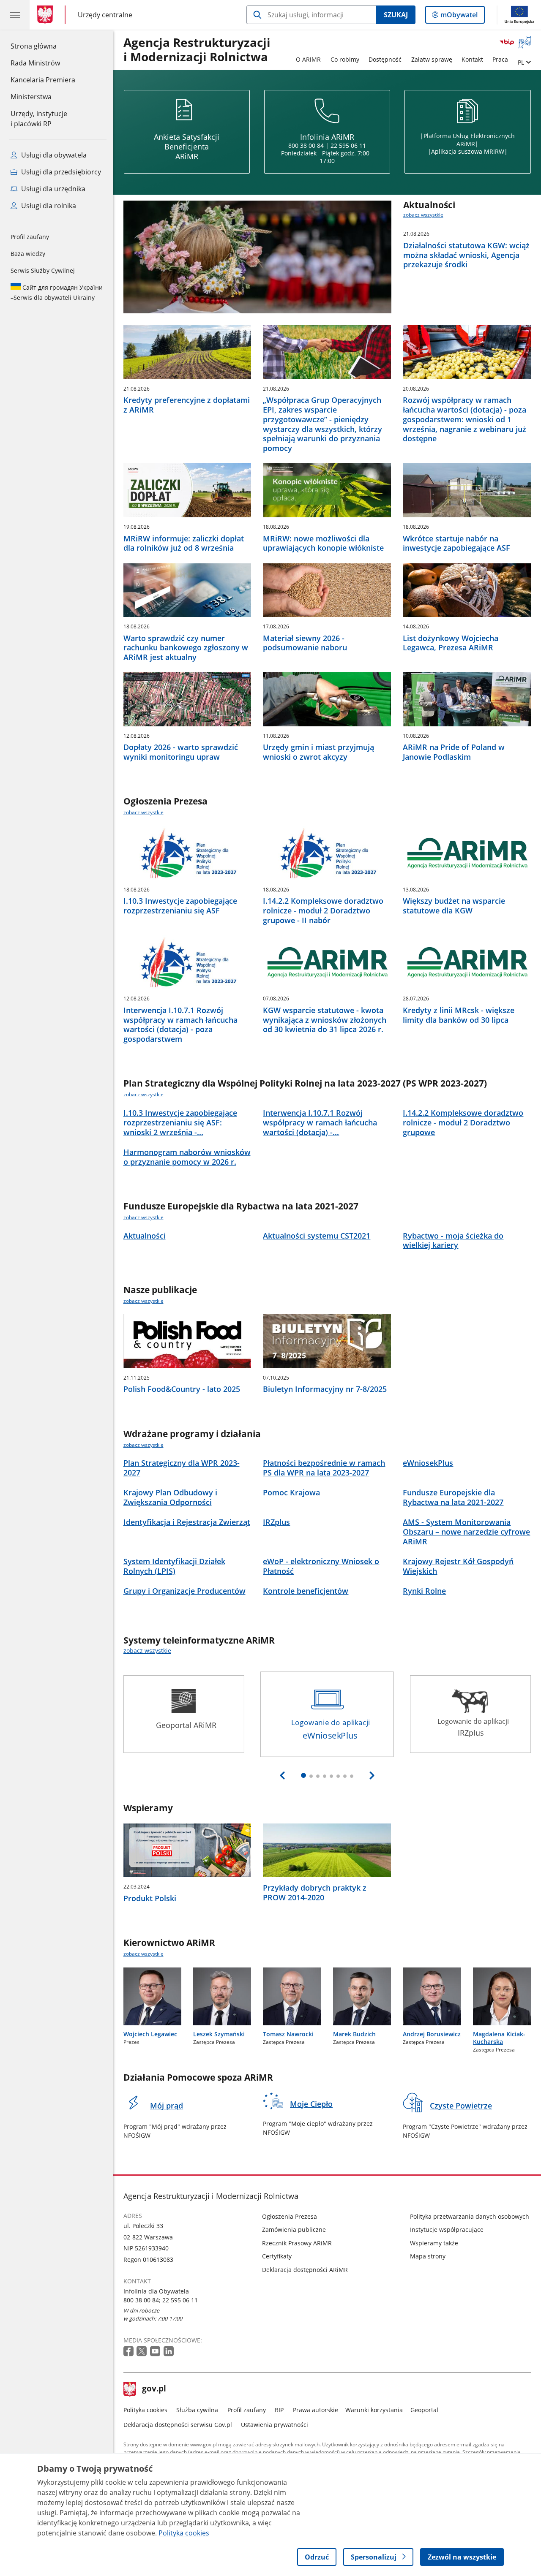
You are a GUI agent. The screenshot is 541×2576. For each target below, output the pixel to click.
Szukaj (396, 15)
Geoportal (424, 2410)
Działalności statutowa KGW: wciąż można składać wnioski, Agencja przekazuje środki (466, 255)
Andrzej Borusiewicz (432, 2034)
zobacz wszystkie (423, 215)
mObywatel (459, 17)
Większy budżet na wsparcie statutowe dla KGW (454, 906)
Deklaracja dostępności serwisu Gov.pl (178, 2425)
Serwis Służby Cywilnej (43, 270)
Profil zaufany (30, 237)
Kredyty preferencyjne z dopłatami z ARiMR (187, 405)
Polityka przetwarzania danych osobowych (470, 2216)
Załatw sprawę (432, 59)
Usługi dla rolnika (48, 206)
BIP (279, 2410)
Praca (500, 59)
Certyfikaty (277, 2256)
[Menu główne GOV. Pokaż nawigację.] (15, 15)
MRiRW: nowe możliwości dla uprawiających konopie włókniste (323, 543)
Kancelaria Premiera (43, 80)
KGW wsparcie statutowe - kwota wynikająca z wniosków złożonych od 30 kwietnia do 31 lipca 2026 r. (325, 1020)
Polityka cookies (145, 2410)
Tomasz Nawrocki (288, 2034)
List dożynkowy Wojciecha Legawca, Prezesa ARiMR (451, 643)
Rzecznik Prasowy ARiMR (297, 2243)
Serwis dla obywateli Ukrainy (57, 292)
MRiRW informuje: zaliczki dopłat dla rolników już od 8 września (184, 543)
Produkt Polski (150, 1898)
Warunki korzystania (374, 2410)
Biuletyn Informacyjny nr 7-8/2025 (325, 1389)
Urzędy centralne (105, 15)
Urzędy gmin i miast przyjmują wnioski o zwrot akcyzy (318, 752)
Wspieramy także (434, 2243)
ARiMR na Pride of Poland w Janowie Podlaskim (454, 752)
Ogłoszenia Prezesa (290, 2216)
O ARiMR (308, 59)
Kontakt (472, 59)
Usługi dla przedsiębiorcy (60, 172)
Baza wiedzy (28, 254)
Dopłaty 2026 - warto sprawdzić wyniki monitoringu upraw (181, 752)
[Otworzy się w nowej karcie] (129, 2352)
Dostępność (385, 59)
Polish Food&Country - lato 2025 (182, 1389)
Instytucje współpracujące (447, 2230)
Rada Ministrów (35, 63)
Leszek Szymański (219, 2034)
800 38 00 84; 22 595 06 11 (161, 2300)
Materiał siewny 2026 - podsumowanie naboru (305, 643)
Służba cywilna (197, 2410)
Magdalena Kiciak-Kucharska (499, 2038)
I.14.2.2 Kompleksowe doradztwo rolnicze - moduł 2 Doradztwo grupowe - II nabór (323, 910)
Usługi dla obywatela (53, 155)
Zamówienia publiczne (294, 2230)
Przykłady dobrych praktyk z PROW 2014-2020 (315, 1893)
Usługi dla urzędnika (52, 189)
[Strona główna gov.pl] (47, 15)
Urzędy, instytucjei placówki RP (39, 119)
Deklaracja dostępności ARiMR (305, 2270)
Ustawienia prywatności (275, 2425)
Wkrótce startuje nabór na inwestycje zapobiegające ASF (456, 543)
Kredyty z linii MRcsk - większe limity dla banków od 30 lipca (459, 1015)
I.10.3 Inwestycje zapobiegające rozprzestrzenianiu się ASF (180, 906)
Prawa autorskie (316, 2410)
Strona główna (43, 46)
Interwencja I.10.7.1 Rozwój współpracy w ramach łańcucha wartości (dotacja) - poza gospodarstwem (180, 1025)
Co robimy (345, 59)
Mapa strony (428, 2256)
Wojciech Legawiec (150, 2034)
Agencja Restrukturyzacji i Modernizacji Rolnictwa (197, 50)
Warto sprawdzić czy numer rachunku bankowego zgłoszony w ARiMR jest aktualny (186, 648)
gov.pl (154, 2389)
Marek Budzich (354, 2034)
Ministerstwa (31, 97)
